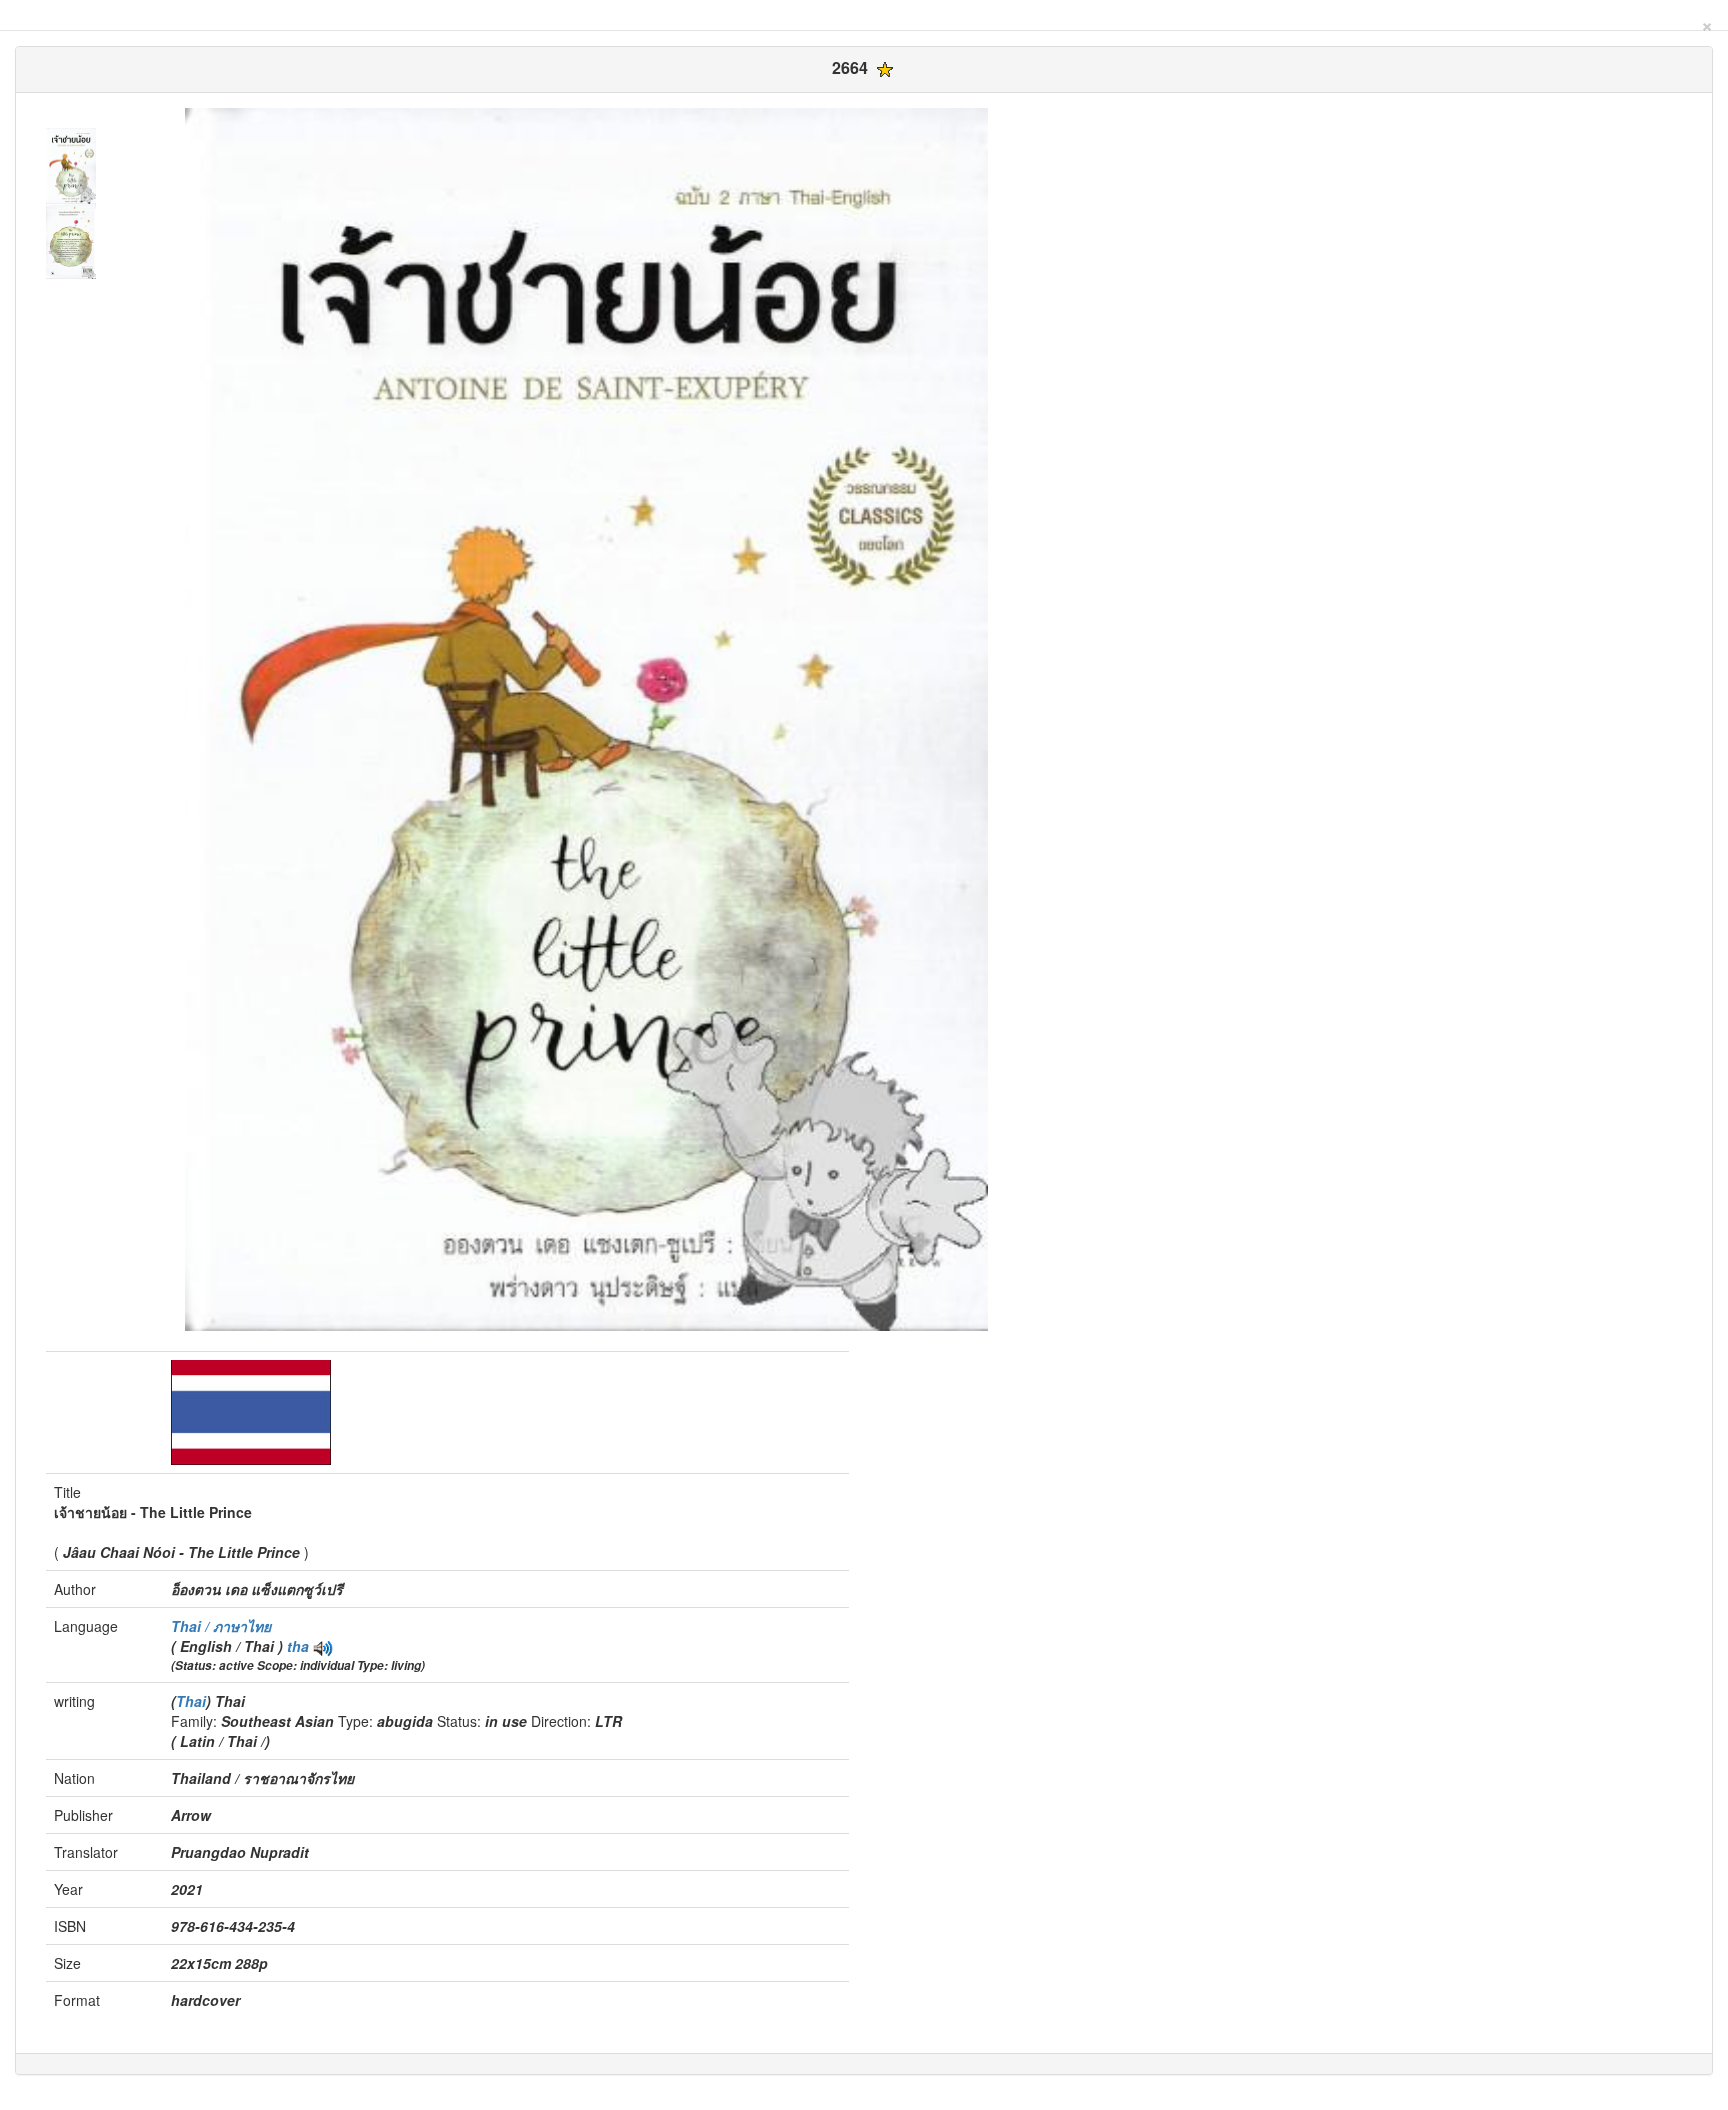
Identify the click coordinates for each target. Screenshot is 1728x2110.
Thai (191, 1701)
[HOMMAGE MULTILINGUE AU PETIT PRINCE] (323, 1646)
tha (298, 1646)
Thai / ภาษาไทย (221, 1626)
